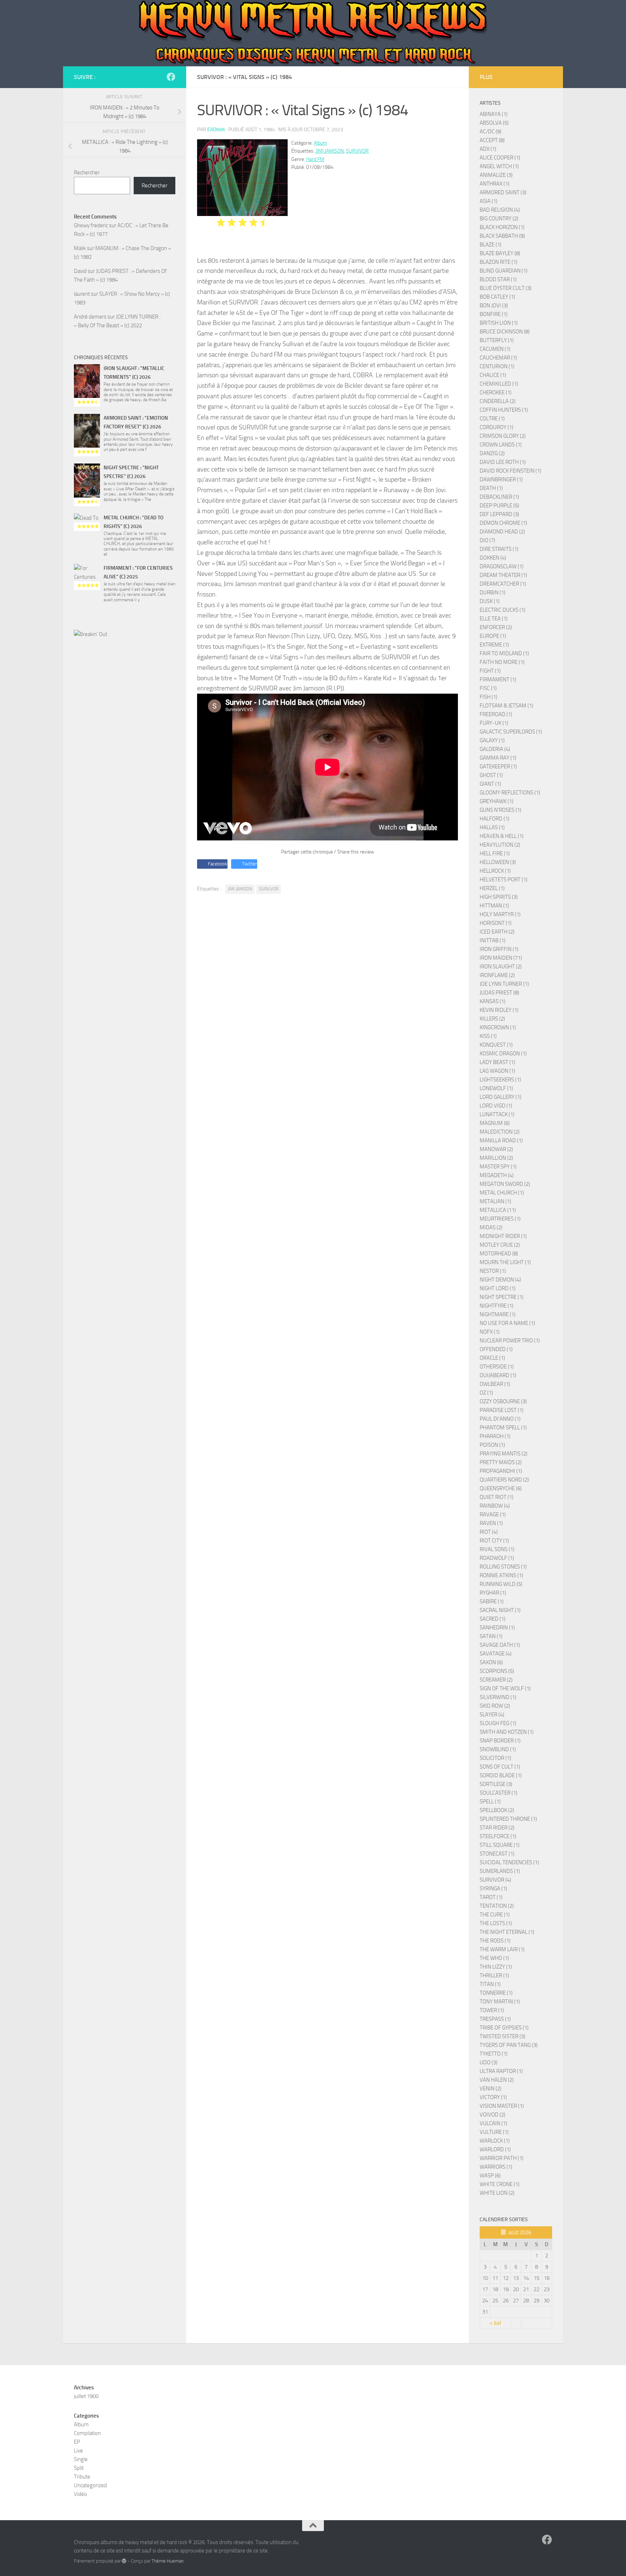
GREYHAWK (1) (496, 801)
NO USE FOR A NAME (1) (507, 1323)
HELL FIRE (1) (495, 853)
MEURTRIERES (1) (500, 1219)
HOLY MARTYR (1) (500, 914)
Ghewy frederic (91, 225)
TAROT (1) (491, 1897)
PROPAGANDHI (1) (501, 1471)
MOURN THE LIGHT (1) (505, 1262)
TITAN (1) (490, 1984)
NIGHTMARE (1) (498, 1314)
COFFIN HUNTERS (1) (504, 410)
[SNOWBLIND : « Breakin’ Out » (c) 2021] (125, 681)
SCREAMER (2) (496, 1680)
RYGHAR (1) (493, 1593)
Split (79, 2468)
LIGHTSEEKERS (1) (500, 1080)
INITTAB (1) (493, 940)
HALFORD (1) (494, 819)
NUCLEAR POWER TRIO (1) (510, 1341)
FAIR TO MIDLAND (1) (504, 653)
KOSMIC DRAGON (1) (503, 1054)
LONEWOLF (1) (496, 1088)
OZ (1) (486, 1393)
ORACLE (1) (492, 1358)
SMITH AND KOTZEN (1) (507, 1732)
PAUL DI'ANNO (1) (500, 1419)
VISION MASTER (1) (502, 2106)
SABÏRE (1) (492, 1601)
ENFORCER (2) (496, 627)
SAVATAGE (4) (496, 1654)
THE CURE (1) (495, 1915)
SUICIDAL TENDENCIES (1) (509, 1862)
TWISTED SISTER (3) (502, 2036)
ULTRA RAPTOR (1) (501, 2071)
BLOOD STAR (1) (498, 279)
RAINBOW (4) (495, 1506)
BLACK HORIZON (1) (502, 227)
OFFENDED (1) (496, 1349)
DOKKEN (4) (493, 558)
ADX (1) (488, 149)
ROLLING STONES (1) (503, 1567)
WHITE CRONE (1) (500, 2184)
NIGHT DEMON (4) (500, 1280)
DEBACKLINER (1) (499, 497)
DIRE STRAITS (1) (499, 549)
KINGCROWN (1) (498, 1027)
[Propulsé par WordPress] (124, 2561)
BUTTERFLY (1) (497, 340)
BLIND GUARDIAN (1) (504, 271)
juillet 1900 (86, 2396)
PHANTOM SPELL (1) (503, 1428)
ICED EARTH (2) (497, 932)
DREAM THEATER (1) (503, 575)
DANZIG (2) (492, 453)
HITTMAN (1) (494, 906)
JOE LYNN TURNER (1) (504, 984)
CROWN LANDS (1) (501, 445)
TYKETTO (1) (494, 2054)
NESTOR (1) (493, 1271)
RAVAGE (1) (493, 1515)
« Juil (495, 2323)
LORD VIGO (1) (496, 1106)
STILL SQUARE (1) (500, 1845)
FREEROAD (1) (496, 714)
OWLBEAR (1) (495, 1384)
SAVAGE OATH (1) (500, 1645)
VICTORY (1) (493, 2097)
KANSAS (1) (493, 1001)
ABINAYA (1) (494, 114)
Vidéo (80, 2494)
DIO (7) (487, 540)
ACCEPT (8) (492, 140)
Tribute (82, 2477)
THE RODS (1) (495, 1941)
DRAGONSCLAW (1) (502, 566)
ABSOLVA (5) (494, 123)
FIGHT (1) (490, 671)
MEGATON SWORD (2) (505, 1184)
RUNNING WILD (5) (501, 1584)
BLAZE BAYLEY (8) (500, 253)
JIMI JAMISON (330, 151)
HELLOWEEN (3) (498, 862)
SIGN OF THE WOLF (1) (505, 1688)
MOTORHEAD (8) (499, 1254)
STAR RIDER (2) (497, 1828)
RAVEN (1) (491, 1523)
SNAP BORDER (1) (500, 1741)
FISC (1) (488, 688)
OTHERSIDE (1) (497, 1367)
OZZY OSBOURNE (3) (503, 1401)
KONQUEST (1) (496, 1045)
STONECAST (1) (497, 1854)
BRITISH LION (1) (499, 323)
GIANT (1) (490, 784)
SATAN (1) (491, 1636)
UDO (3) (489, 2062)
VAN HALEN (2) (497, 2080)
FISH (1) (489, 697)
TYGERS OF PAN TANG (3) (509, 2045)
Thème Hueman (168, 2561)
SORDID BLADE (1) (501, 1775)
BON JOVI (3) (494, 306)
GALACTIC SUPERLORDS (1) (511, 732)
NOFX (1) (490, 1332)
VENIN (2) (491, 2089)
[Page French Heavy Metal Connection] (171, 77)
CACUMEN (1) (495, 349)
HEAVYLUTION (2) (500, 845)
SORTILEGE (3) (496, 1784)
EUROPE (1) (493, 636)
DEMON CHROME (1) (503, 523)
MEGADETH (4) (497, 1175)
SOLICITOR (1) (495, 1758)
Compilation (87, 2433)
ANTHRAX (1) (494, 184)
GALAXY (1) (492, 740)
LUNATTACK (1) (497, 1114)
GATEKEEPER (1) (498, 766)
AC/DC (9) (491, 132)
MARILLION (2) (496, 1158)
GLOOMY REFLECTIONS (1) (510, 793)
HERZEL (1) (492, 888)
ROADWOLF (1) (497, 1558)
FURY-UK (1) (494, 723)
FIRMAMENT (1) (498, 680)
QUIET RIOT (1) (496, 1497)
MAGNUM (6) (495, 1123)
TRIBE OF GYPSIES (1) (504, 2028)
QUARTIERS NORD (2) (504, 1480)
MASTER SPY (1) (498, 1167)
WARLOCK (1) (495, 2141)
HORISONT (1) (496, 923)
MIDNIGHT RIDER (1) (503, 1236)
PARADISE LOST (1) (502, 1410)
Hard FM (315, 159)
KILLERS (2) (492, 1019)
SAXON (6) (491, 1662)
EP (77, 2442)
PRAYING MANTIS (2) (504, 1454)
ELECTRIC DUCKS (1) (502, 610)
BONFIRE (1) (494, 314)
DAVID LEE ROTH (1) (503, 462)
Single (81, 2459)
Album (320, 143)
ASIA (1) (489, 201)
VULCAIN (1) (493, 2123)
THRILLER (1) (494, 1975)
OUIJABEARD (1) (498, 1375)
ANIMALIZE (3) (496, 175)
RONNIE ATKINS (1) (501, 1575)
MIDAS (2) (491, 1227)
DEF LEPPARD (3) (499, 514)
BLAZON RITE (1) (498, 262)
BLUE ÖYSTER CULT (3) (506, 288)
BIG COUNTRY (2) (499, 219)
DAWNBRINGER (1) (501, 479)
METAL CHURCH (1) (502, 1193)
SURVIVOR (357, 151)
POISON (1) (492, 1445)
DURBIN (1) (493, 593)
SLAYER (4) (492, 1715)
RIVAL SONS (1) (497, 1549)
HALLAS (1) (492, 827)
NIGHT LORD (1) (498, 1288)
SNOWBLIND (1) (498, 1749)
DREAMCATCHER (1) (503, 584)
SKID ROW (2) (495, 1706)
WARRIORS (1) (496, 2167)
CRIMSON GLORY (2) (503, 436)
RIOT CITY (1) (494, 1541)
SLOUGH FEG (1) (498, 1723)
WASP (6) (490, 2176)
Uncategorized (90, 2485)
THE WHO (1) (494, 1958)
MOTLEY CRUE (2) (500, 1245)
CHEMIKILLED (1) (499, 384)
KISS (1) (488, 1036)
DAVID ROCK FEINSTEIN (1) (510, 471)
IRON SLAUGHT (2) (501, 967)
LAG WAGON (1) (497, 1071)
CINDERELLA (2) (498, 401)
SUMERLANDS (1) (500, 1871)
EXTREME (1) (494, 645)
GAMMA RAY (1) (498, 758)
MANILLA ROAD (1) (501, 1140)
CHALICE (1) (493, 375)
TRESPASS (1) (495, 2019)
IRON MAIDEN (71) (501, 958)
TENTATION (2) (497, 1906)
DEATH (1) (491, 488)
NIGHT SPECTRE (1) (502, 1297)
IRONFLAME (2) (497, 975)
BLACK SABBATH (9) (502, 236)
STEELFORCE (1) (498, 1836)
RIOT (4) (489, 1532)
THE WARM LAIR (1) (502, 1949)
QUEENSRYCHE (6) (501, 1488)
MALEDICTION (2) (500, 1132)
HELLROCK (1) (495, 871)
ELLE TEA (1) (494, 619)
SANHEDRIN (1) (497, 1628)
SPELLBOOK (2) (497, 1810)
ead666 (216, 130)
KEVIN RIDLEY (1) (499, 1010)
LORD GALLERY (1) (500, 1097)
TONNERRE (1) (496, 1993)
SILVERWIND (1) (498, 1697)
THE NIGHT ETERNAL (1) (507, 1932)
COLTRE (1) (492, 419)
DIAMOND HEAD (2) (502, 532)
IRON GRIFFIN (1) (499, 949)
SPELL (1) (490, 1802)
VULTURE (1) (494, 2132)
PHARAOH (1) (495, 1436)
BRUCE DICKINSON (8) (505, 332)
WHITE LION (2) (497, 2193)
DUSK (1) (490, 601)
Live (78, 2451)
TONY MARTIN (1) (500, 2002)
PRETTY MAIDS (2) (501, 1462)
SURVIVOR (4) (495, 1880)
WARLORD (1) (495, 2149)
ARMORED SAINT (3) (503, 192)
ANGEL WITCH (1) (499, 166)
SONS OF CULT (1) (500, 1767)
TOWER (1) (492, 2010)
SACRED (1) (493, 1619)
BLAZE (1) (491, 245)
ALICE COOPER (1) (500, 158)
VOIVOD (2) (493, 2115)
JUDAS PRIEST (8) (499, 993)
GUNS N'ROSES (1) (500, 810)
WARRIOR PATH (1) (502, 2158)
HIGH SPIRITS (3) (499, 897)
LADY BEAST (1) (497, 1062)
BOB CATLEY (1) (497, 297)
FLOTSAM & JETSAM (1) (506, 706)
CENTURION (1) (497, 366)
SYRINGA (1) (493, 1889)
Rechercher (87, 173)
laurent (82, 294)
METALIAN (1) (495, 1201)
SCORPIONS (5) (497, 1671)
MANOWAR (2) (496, 1149)
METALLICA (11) (498, 1210)
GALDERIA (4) (495, 749)
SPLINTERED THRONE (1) (508, 1819)
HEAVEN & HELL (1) (502, 836)
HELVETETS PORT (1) (504, 880)
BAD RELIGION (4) (500, 210)
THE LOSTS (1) (496, 1923)
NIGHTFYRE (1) (496, 1306)
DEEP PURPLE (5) (499, 506)
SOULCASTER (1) (498, 1793)
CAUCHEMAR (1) (498, 358)
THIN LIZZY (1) (496, 1967)
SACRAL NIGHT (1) (500, 1610)
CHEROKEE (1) (496, 392)
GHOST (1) (491, 775)
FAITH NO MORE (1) (502, 662)
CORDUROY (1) (496, 427)
